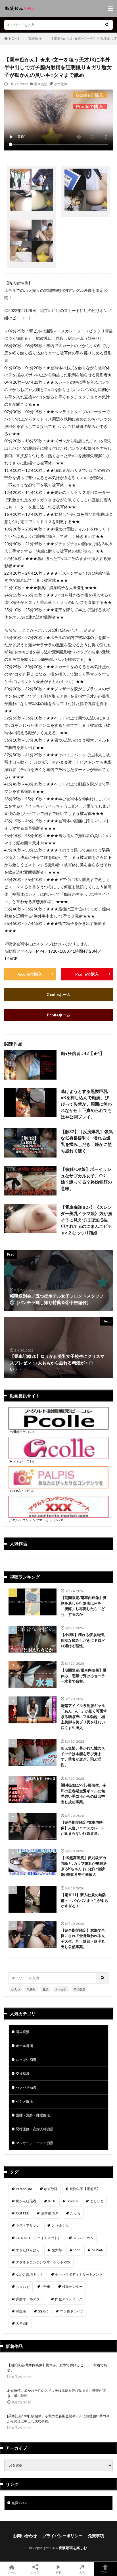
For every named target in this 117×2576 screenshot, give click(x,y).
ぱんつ (16, 1989)
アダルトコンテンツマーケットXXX (36, 1520)
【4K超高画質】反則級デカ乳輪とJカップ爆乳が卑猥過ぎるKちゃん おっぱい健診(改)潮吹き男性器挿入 (84, 1866)
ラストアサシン (28, 2225)
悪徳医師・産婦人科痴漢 (35, 2129)
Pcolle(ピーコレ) (21, 1432)
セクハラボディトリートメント (79, 2274)
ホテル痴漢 (24, 2046)
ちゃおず (23, 2287)
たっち (75, 2213)
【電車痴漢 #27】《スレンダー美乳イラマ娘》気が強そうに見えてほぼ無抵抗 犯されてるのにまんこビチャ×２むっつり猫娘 (86, 1220)
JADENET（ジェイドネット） (38, 2238)
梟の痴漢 (80, 1989)
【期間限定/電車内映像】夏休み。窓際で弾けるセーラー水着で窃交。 (84, 1676)
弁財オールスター (30, 2299)
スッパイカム (83, 2238)
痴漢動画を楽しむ (73, 2548)
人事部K (22, 2323)
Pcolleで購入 (87, 974)
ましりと (97, 2201)
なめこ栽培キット (30, 2274)
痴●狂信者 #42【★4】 (82, 1053)
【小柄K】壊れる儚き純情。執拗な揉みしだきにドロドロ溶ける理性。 (84, 1640)
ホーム (12, 2572)
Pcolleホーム (59, 1015)
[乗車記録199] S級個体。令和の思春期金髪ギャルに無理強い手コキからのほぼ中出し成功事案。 (83, 1794)
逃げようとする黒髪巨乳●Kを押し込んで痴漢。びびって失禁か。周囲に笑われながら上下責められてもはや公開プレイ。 (86, 1104)
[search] (107, 25)
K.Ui (52, 2201)
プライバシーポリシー (62, 2536)
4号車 (46, 2287)
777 (77, 2250)
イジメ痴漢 (24, 2101)
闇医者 (21, 2311)
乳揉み (31, 1989)
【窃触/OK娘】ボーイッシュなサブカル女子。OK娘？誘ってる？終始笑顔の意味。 (86, 1179)
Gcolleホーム (59, 994)
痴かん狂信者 (26, 2201)
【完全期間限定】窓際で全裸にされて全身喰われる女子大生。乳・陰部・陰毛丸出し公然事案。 (83, 1939)
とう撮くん (60, 2225)
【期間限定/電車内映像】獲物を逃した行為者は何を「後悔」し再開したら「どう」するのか (84, 1606)
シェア (35, 2572)
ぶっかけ (61, 1989)
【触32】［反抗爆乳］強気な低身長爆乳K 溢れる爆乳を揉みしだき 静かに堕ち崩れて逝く (87, 1141)
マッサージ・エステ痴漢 (35, 2143)
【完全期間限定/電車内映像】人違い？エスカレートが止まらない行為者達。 (83, 1828)
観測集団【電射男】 (85, 2189)
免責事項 (96, 2536)
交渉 (45, 1989)
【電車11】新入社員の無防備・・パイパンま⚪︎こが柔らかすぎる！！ (84, 1900)
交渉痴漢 (23, 2073)
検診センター (72, 2287)
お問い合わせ (25, 2536)
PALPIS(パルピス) (22, 1491)
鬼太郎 (57, 2250)
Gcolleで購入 (30, 974)
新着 (58, 2572)
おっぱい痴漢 (26, 2060)
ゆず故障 (60, 84)
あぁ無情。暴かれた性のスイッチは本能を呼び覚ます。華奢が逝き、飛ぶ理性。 (83, 1756)
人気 (82, 2572)
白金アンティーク (69, 2299)
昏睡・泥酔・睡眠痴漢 (33, 2115)
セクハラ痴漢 (26, 2087)
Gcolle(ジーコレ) (21, 1461)
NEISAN (98, 2250)
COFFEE (22, 2213)
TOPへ (105, 2572)
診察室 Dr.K (50, 2213)
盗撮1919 (19, 2503)
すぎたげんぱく (28, 2250)
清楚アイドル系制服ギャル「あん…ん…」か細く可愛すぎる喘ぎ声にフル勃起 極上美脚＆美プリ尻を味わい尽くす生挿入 (84, 1717)
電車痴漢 (35, 38)
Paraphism (24, 2189)
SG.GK (43, 2311)
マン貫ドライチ (72, 2311)
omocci (72, 2201)
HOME (14, 38)
